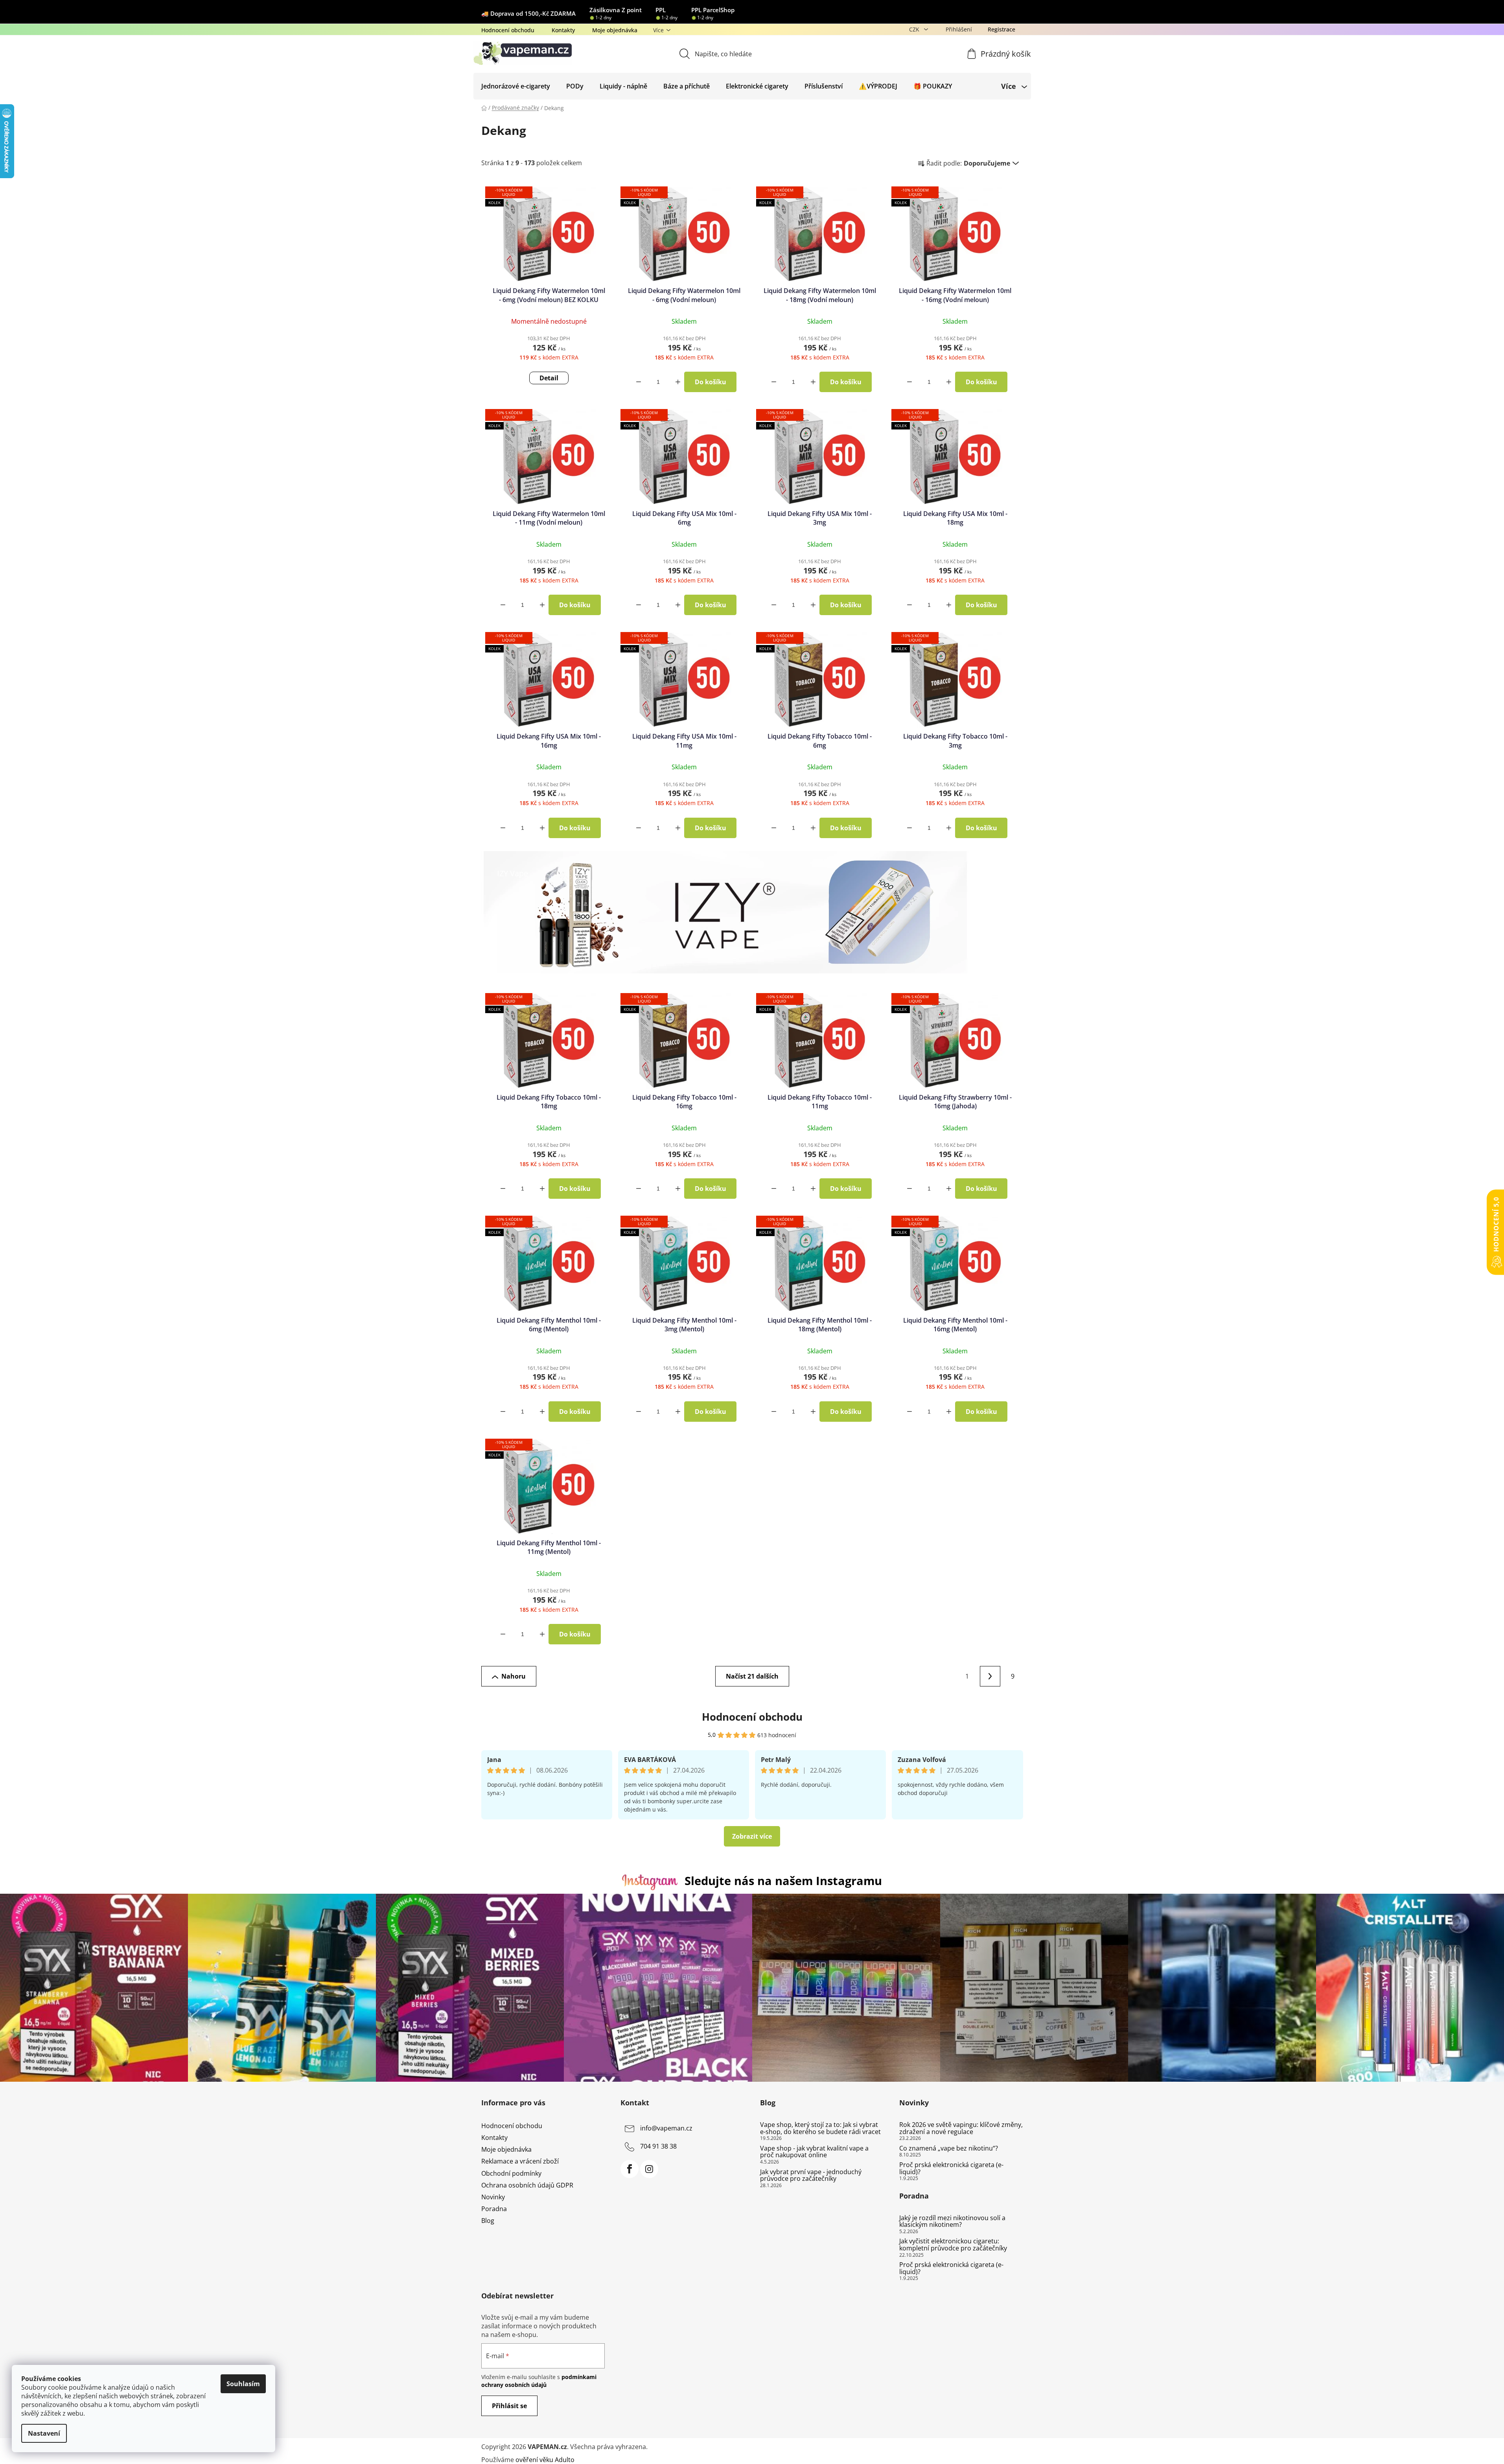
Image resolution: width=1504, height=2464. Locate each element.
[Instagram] (649, 2169)
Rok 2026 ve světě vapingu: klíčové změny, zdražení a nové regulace (961, 2128)
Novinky (493, 2197)
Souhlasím (243, 2384)
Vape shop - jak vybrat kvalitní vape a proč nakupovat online (814, 2152)
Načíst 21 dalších (752, 1676)
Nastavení (44, 2433)
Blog (488, 2221)
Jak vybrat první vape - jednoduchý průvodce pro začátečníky (811, 2176)
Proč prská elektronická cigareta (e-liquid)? (951, 2168)
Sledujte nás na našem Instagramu (783, 1881)
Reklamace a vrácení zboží (520, 2161)
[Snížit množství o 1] (639, 382)
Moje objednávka (615, 30)
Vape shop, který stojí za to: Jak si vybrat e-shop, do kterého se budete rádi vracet (820, 2128)
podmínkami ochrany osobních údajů (539, 2381)
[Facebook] (630, 2169)
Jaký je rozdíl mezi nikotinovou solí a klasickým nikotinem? (952, 2222)
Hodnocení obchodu (508, 30)
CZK (915, 29)
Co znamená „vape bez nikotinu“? (949, 2149)
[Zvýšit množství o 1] (678, 382)
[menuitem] (516, 86)
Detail (549, 378)
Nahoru (514, 1676)
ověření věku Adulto (545, 2460)
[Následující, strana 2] (990, 1676)
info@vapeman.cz (666, 2128)
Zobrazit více (752, 1836)
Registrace (1001, 29)
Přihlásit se (509, 2406)
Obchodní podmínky (511, 2173)
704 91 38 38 (658, 2146)
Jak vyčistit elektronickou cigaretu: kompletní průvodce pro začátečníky (953, 2245)
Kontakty (563, 30)
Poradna (494, 2209)
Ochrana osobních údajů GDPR (527, 2185)
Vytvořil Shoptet (999, 2447)
